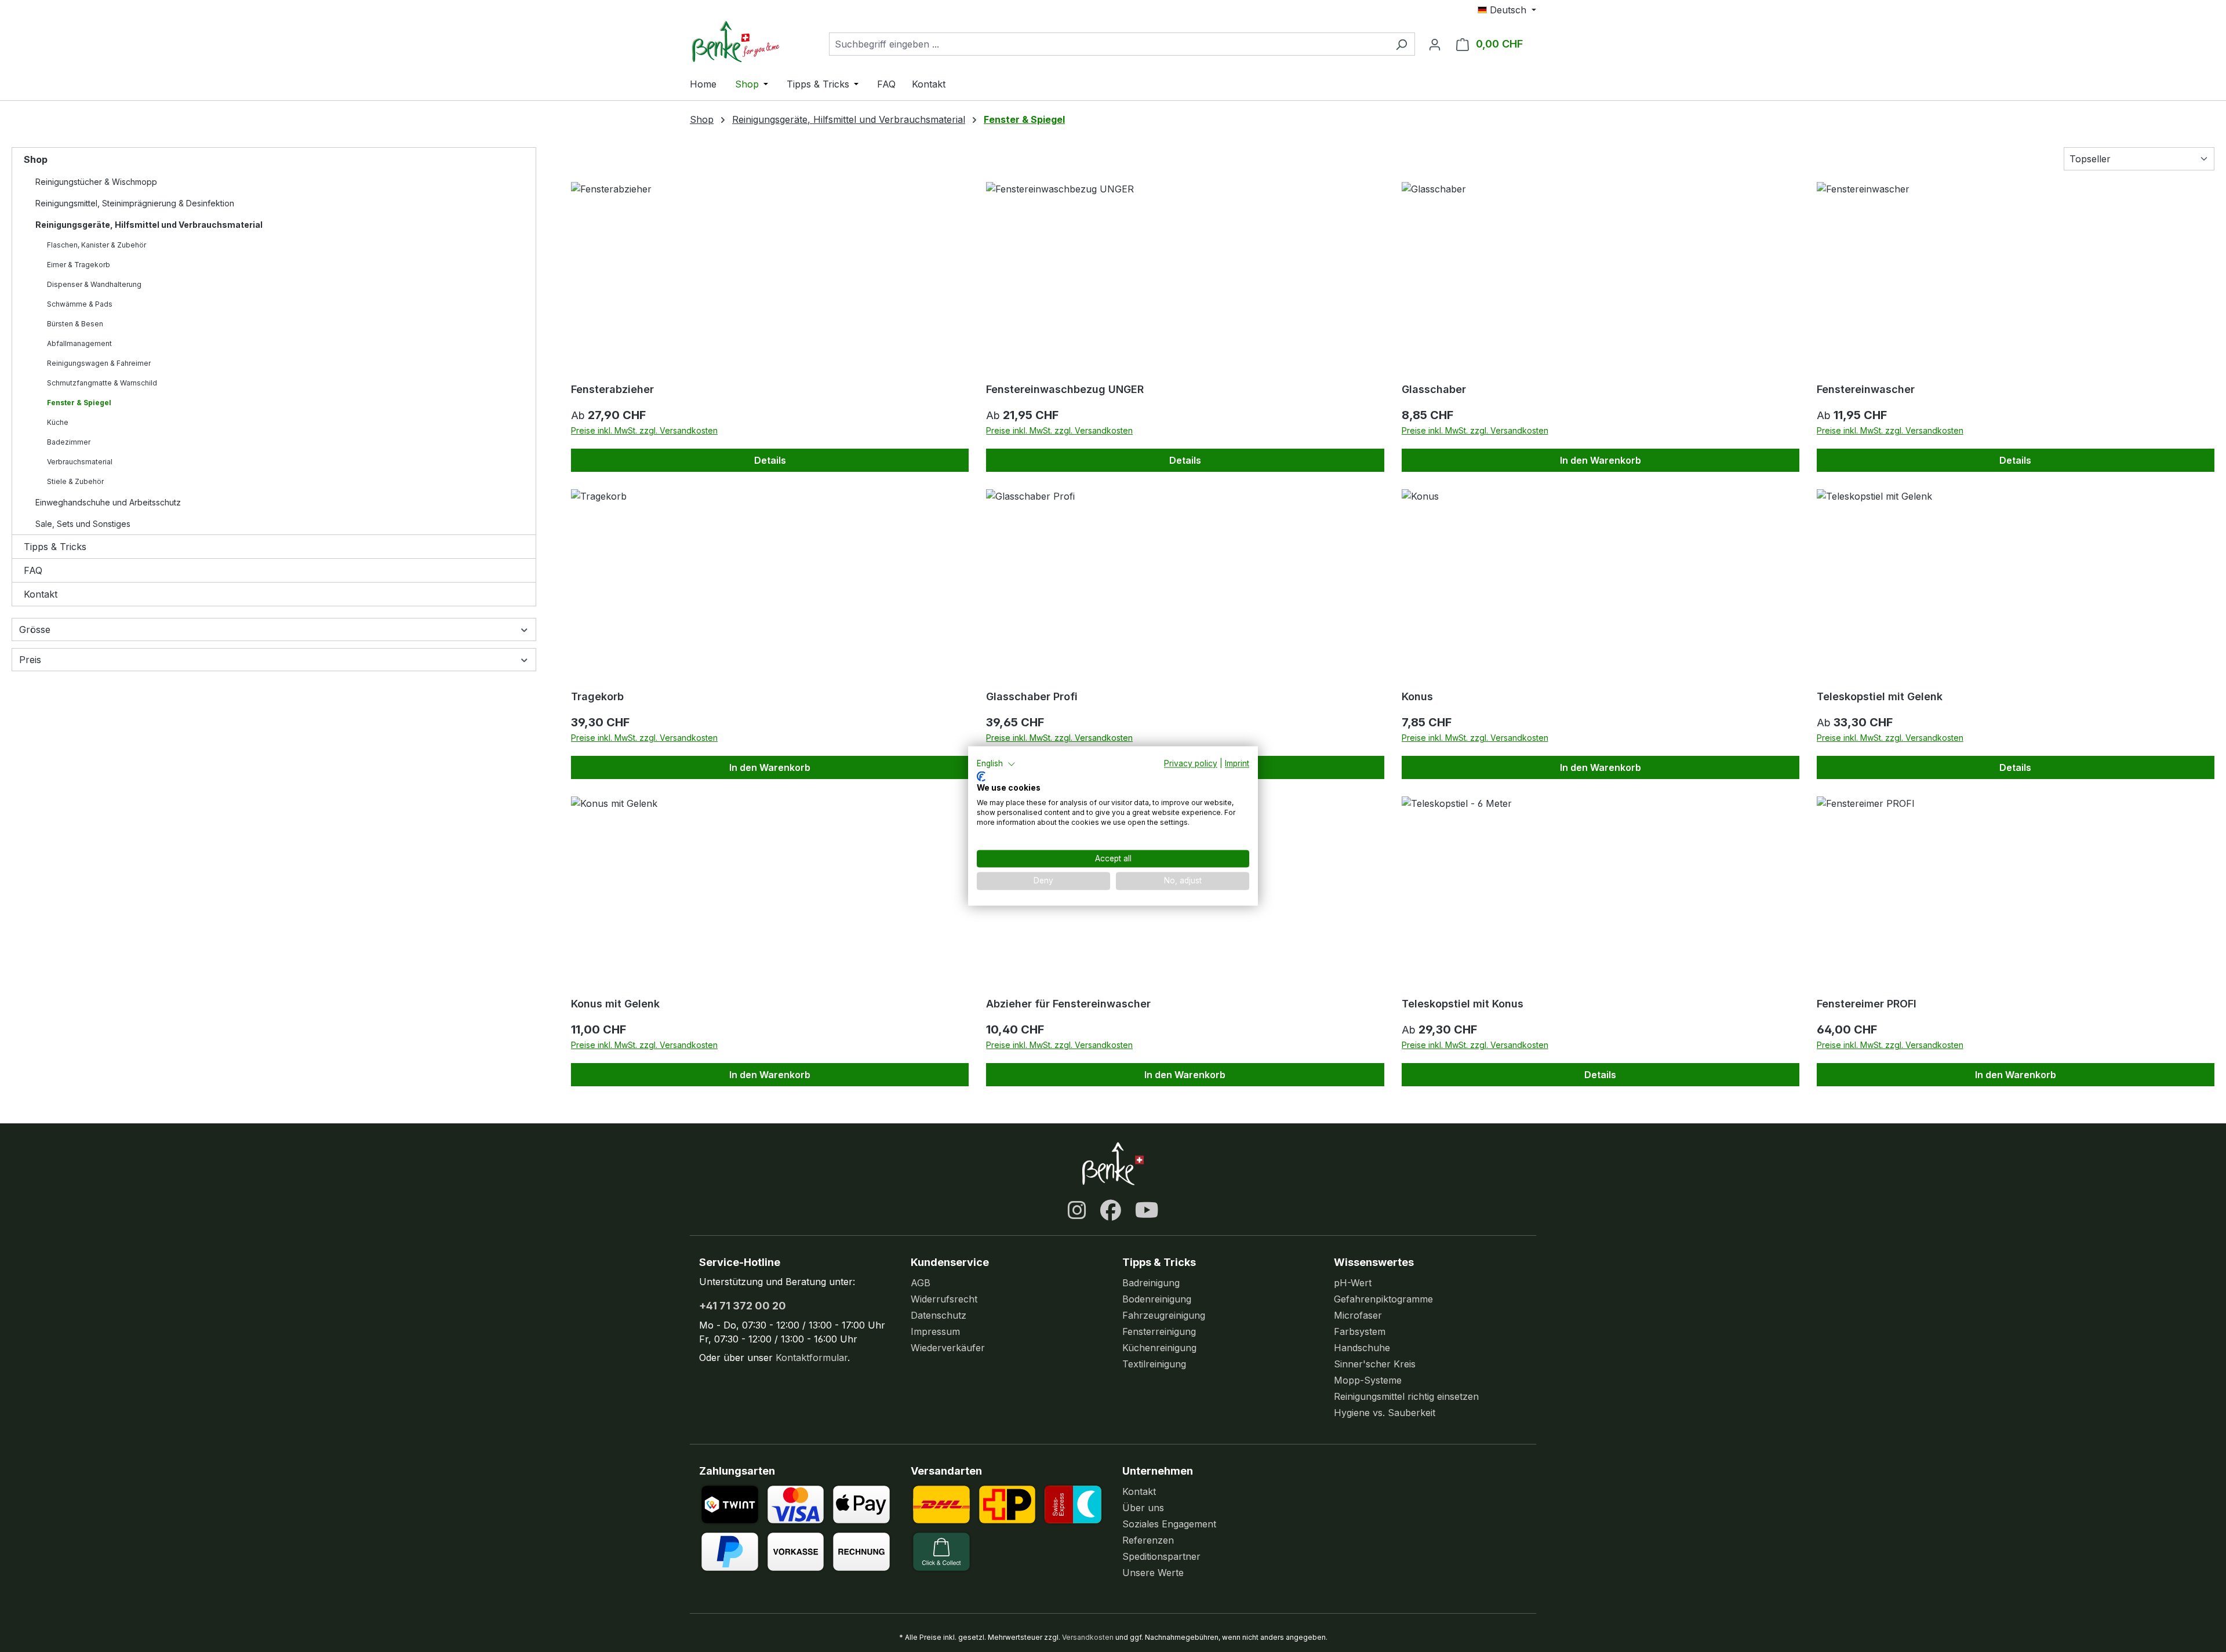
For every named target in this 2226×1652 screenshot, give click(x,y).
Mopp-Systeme (1368, 1380)
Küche (58, 422)
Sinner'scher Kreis (1375, 1364)
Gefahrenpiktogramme (1383, 1299)
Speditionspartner (1161, 1556)
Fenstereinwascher (1866, 389)
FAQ (33, 570)
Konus (1417, 696)
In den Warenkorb (1601, 460)
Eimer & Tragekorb (79, 265)
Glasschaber (1434, 389)
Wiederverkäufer (948, 1348)
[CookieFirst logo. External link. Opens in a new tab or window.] (981, 776)
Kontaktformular (812, 1358)
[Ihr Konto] (1435, 44)
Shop (36, 159)
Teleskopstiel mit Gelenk (1880, 696)
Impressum (935, 1331)
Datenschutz (939, 1315)
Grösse (35, 629)
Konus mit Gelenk (615, 1004)
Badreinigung (1151, 1283)
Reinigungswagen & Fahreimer (99, 363)
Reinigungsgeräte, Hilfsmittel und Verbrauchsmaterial (149, 225)
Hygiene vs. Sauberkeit (1385, 1413)
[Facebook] (1111, 1210)
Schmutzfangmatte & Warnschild (102, 383)
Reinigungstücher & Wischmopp (96, 182)
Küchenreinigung (1159, 1348)
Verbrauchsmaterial (80, 462)
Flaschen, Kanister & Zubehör (97, 245)
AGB (921, 1283)
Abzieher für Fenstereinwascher (1068, 1004)
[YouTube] (1147, 1210)
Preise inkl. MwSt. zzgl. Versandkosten (644, 430)
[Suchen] (1401, 44)
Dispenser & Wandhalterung (94, 284)
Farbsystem (1360, 1331)
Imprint (1237, 763)
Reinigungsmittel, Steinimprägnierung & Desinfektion (135, 203)
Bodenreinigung (1157, 1299)
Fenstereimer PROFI (1867, 1004)
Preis (30, 660)
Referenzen (1148, 1540)
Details (770, 460)
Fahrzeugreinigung (1164, 1315)
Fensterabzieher (612, 389)
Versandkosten (1088, 1637)
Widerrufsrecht (944, 1299)
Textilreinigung (1154, 1364)
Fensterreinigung (1159, 1331)
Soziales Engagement (1169, 1524)
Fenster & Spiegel (79, 403)
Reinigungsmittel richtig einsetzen (1406, 1396)
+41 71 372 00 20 (743, 1306)
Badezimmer (69, 442)
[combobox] (1109, 44)
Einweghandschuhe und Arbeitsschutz (108, 502)
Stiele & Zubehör (75, 481)
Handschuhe (1362, 1348)
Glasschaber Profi (1032, 696)
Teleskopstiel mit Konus (1463, 1004)
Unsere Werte (1153, 1573)
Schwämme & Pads (80, 304)
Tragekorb (597, 696)
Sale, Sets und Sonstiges (83, 524)
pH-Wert (1353, 1283)
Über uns (1143, 1508)
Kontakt (41, 594)
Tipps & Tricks (55, 547)
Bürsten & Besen (75, 324)
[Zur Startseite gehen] (748, 41)
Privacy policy (1191, 763)
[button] (996, 764)
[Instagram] (1077, 1210)
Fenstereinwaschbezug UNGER (1065, 389)
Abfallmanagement (79, 343)
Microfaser (1358, 1315)
